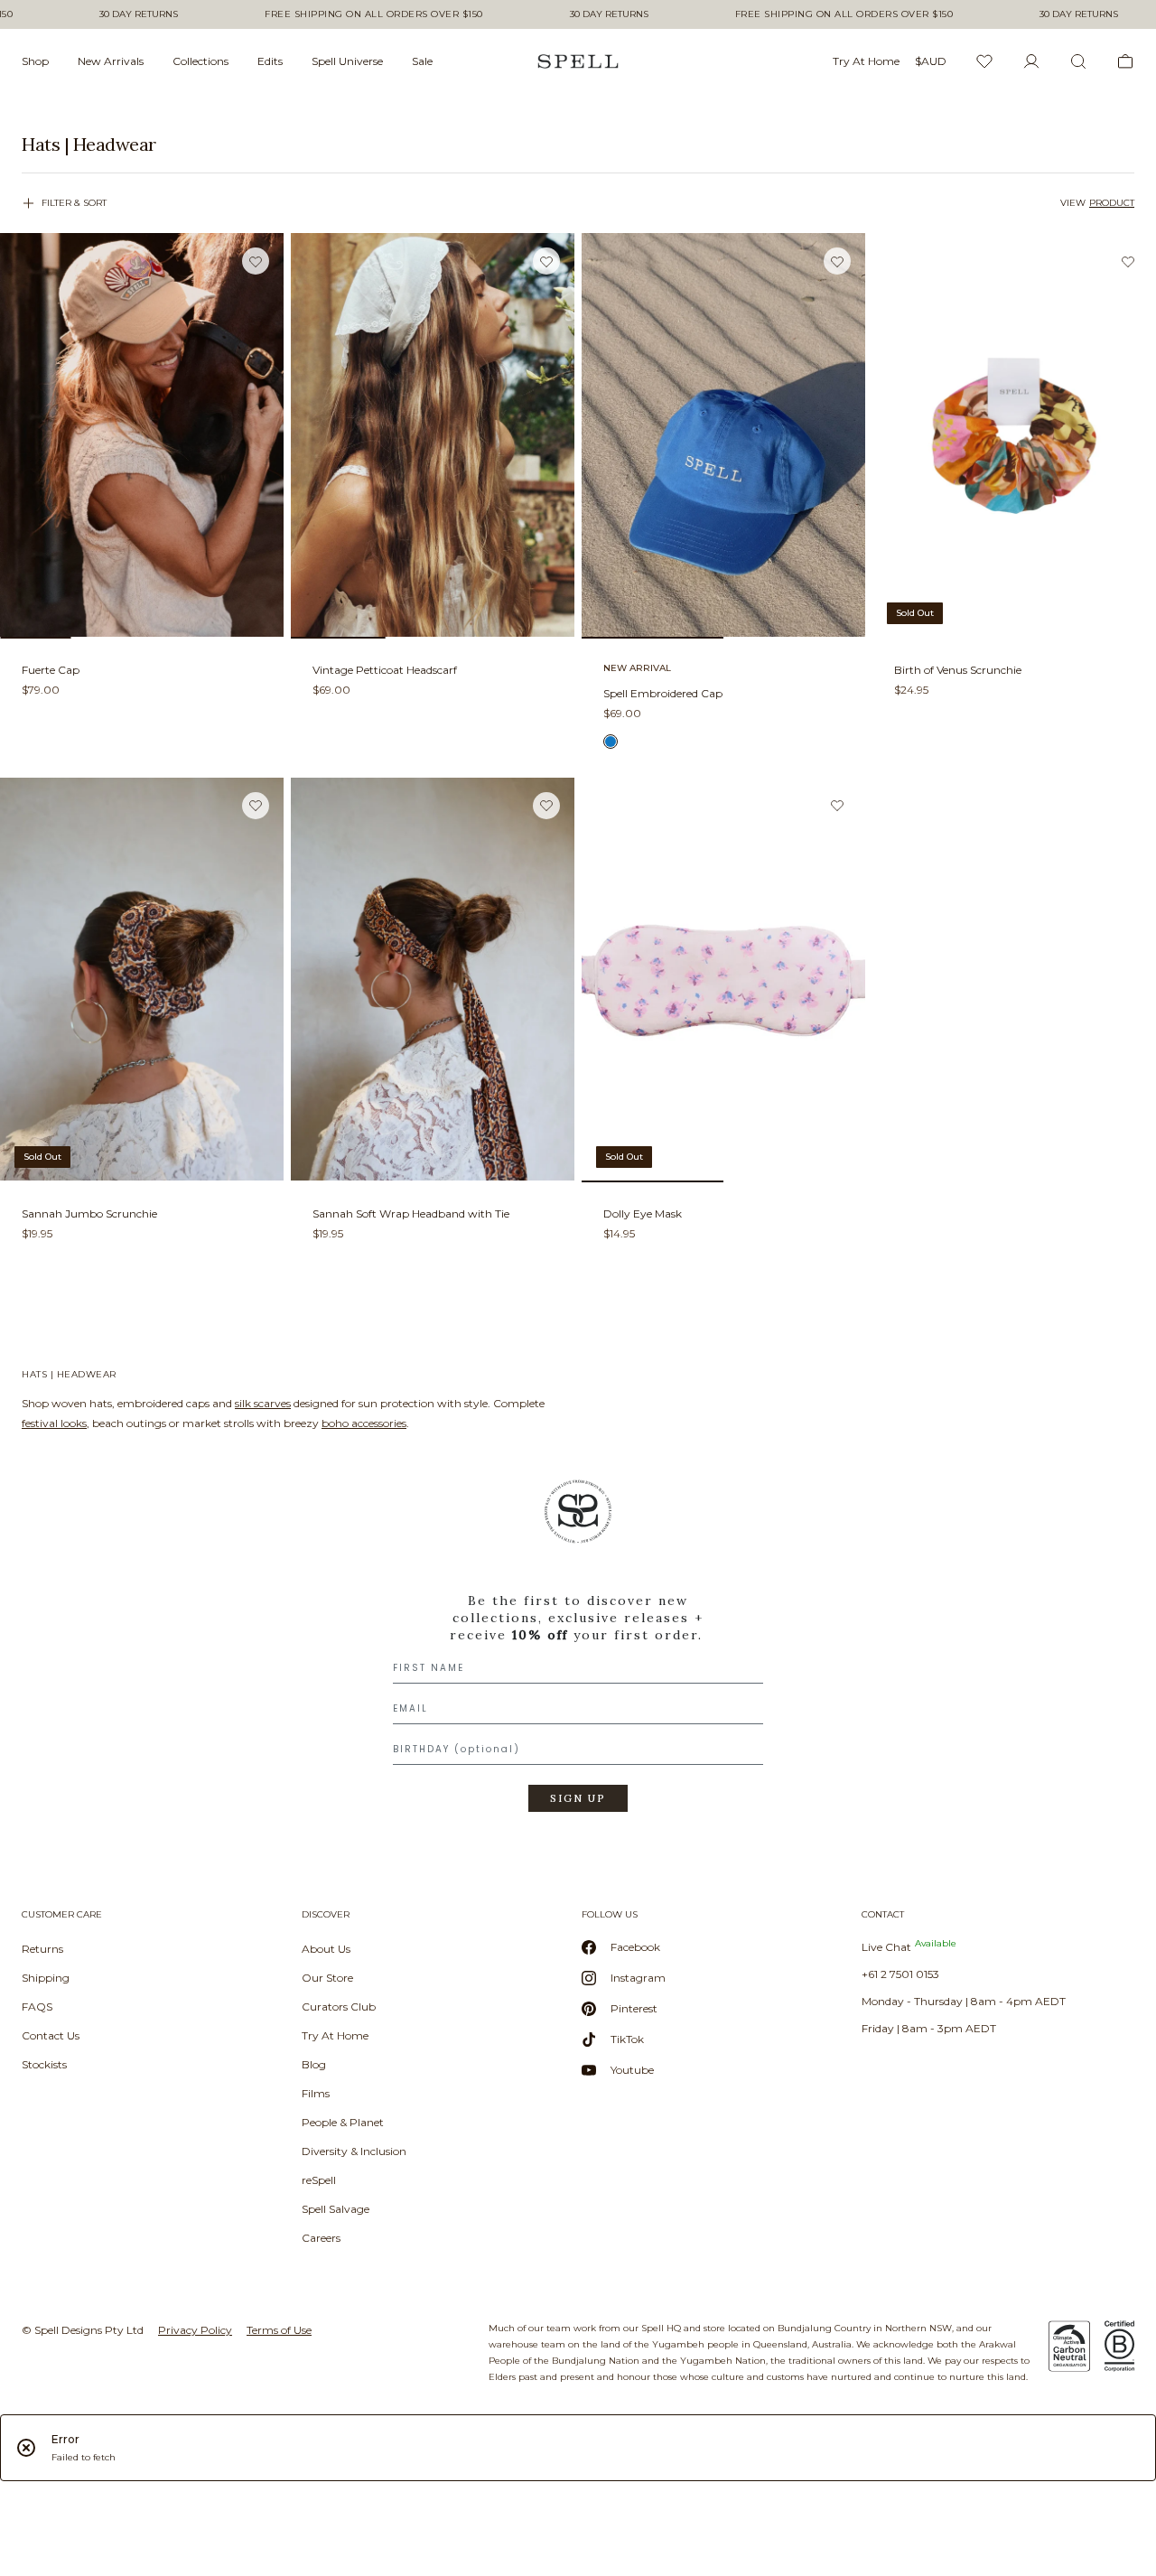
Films (316, 2093)
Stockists (44, 2064)
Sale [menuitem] (422, 61)
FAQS (37, 2007)
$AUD (931, 61)
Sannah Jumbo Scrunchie (89, 1213)
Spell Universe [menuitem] (347, 61)
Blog (314, 2064)
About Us (326, 1949)
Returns (42, 1949)
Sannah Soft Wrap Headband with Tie (411, 1213)
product (1112, 203)
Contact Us (51, 2035)
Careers (321, 2238)
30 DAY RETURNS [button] (139, 14)
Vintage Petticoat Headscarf (385, 670)
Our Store (327, 1978)
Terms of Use (279, 2330)
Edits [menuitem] (270, 61)
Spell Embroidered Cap (663, 693)
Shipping (46, 1978)
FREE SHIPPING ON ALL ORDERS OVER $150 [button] (374, 14)
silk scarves (263, 1403)
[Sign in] (1031, 61)
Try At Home (335, 2035)
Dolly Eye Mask (643, 1213)
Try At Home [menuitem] (866, 61)
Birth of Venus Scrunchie (958, 670)
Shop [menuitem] (35, 61)
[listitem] (578, 145)
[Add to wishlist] (256, 261)
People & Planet (343, 2122)
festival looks (54, 1423)
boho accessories (364, 1423)
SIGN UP (578, 1798)
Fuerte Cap (51, 670)
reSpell (319, 2180)
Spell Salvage (336, 2209)
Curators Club (339, 2007)
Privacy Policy (195, 2330)
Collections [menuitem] (200, 61)
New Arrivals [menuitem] (111, 61)
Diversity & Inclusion (354, 2151)
